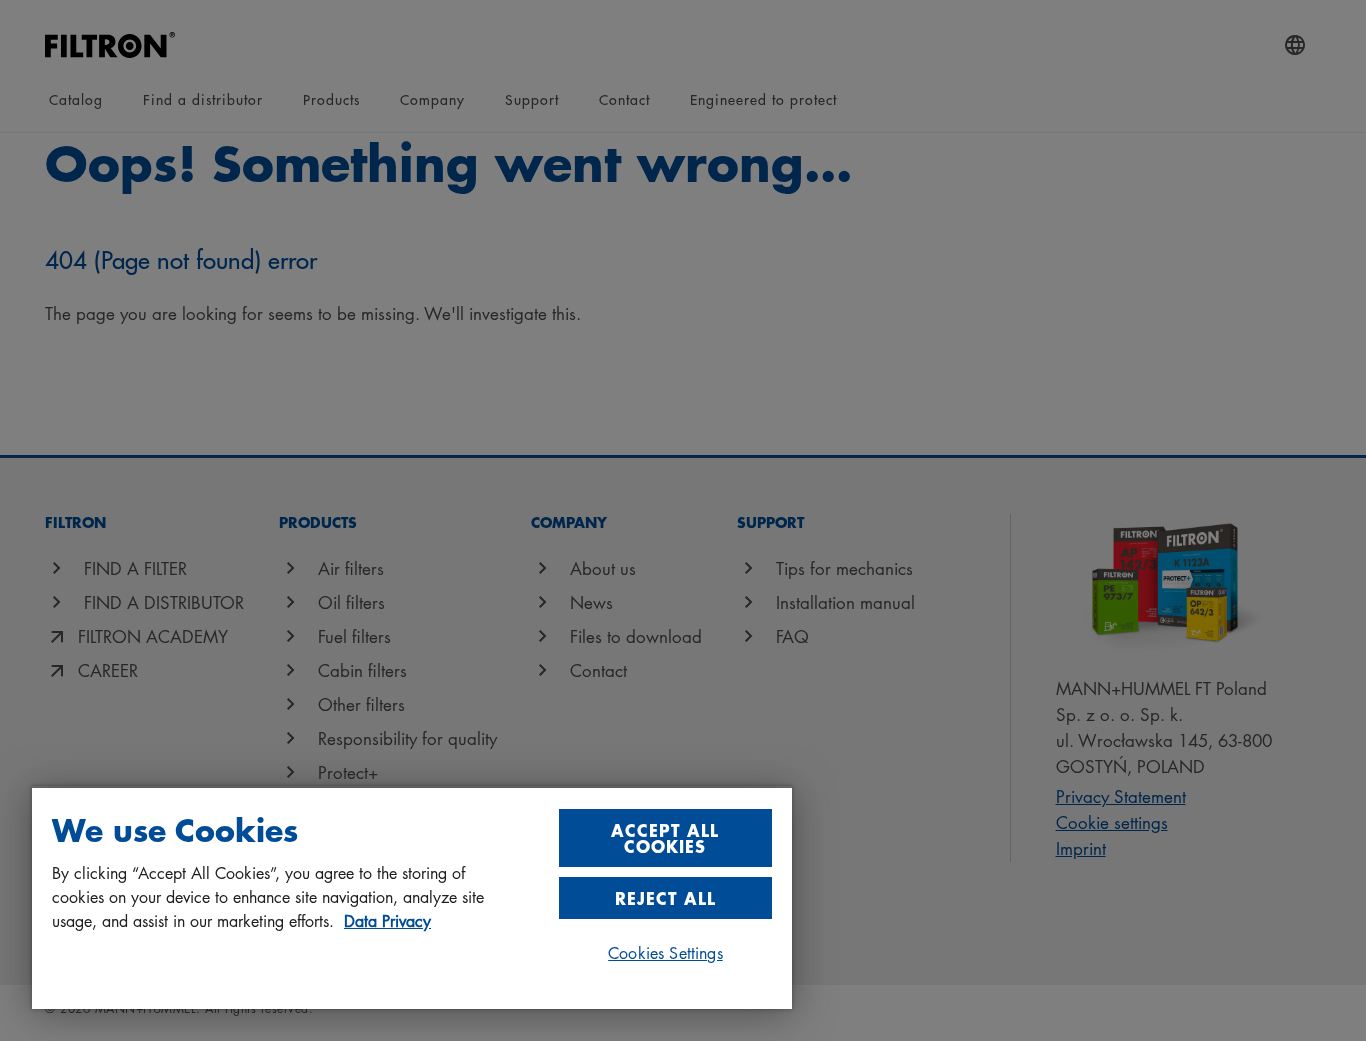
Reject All (665, 897)
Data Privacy (387, 921)
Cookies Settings (665, 953)
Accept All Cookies (665, 837)
